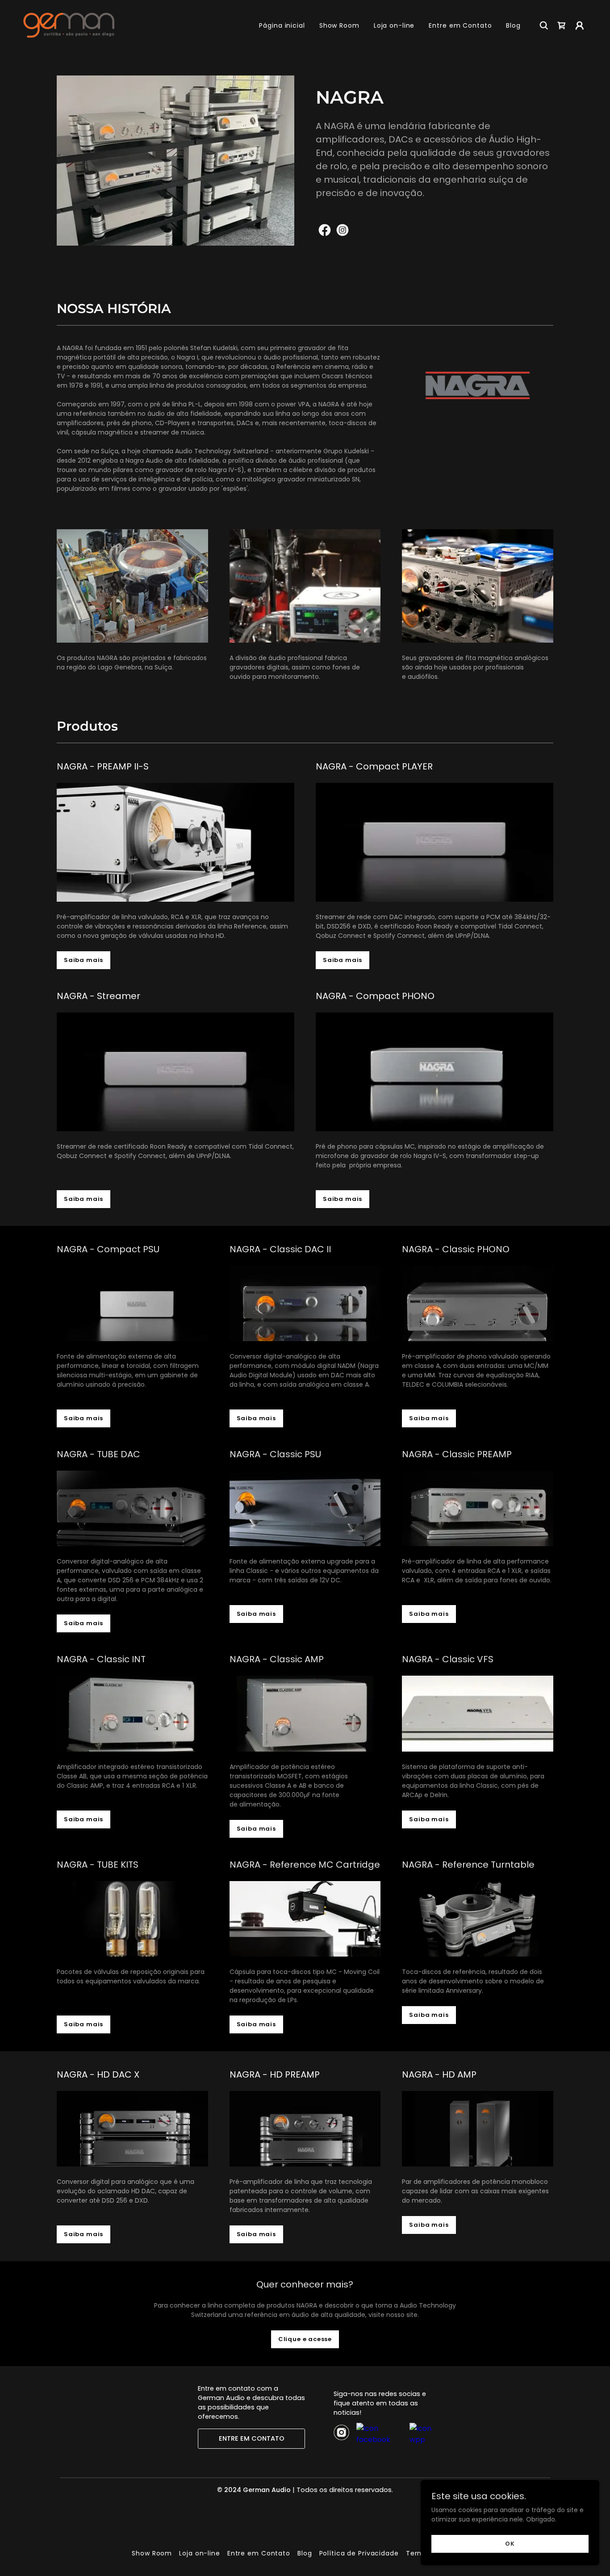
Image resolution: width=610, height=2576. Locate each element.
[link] (69, 25)
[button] (580, 25)
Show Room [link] (339, 25)
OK (510, 2544)
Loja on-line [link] (394, 25)
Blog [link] (513, 25)
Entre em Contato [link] (460, 25)
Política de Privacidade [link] (359, 2553)
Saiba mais (84, 960)
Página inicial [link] (282, 25)
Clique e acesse (305, 2339)
